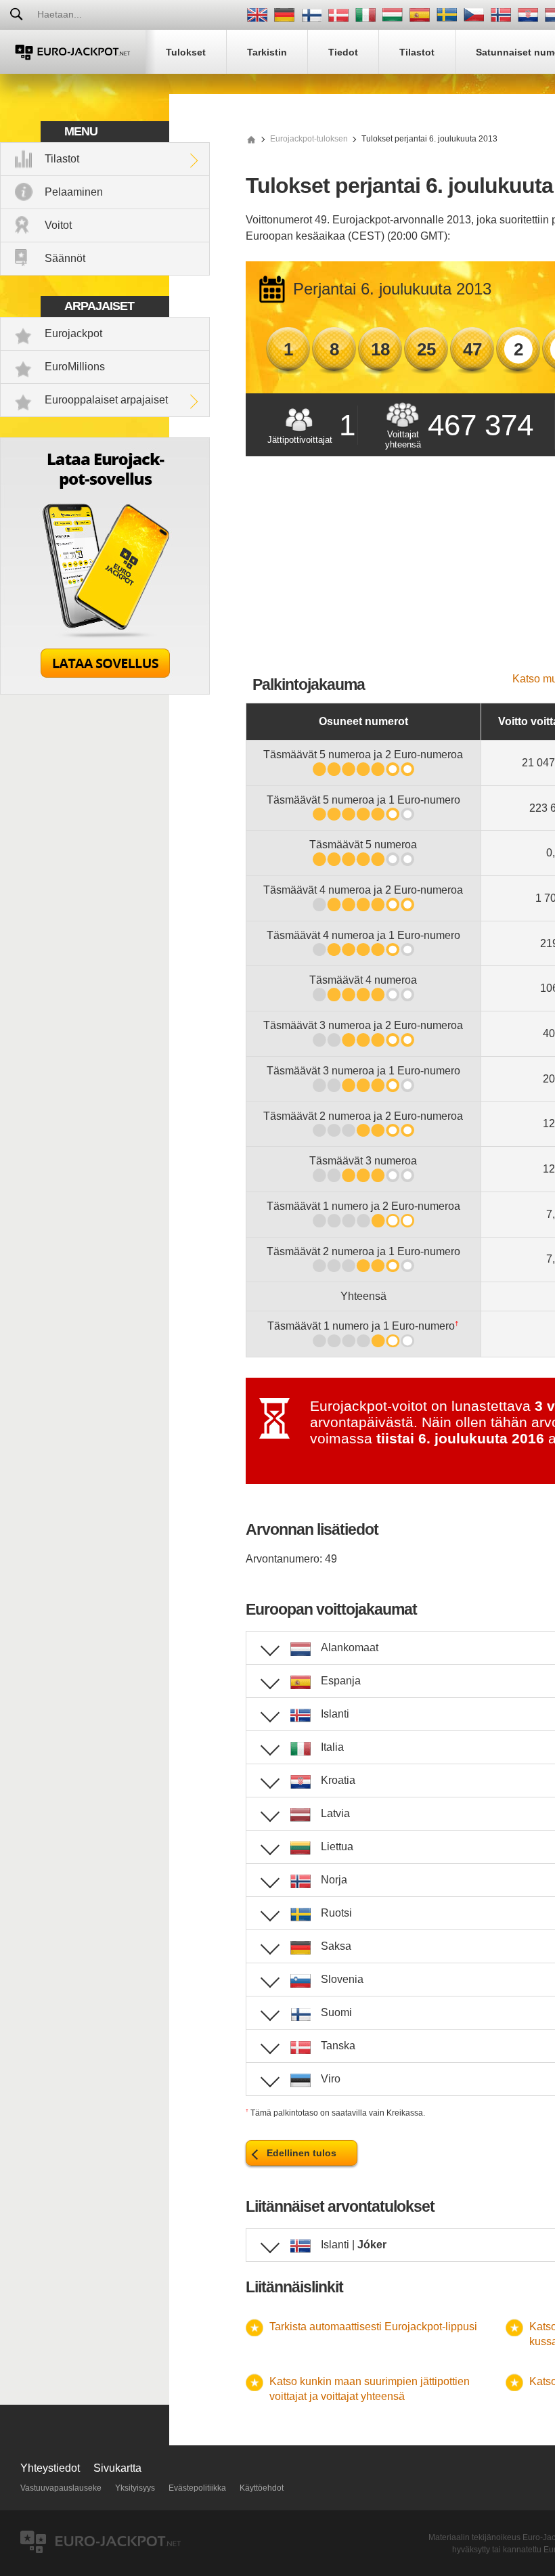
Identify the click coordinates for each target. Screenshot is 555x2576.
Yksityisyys (135, 2488)
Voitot (58, 225)
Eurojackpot (73, 333)
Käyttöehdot (262, 2488)
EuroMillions (75, 367)
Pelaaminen (74, 192)
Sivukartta (117, 2468)
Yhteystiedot (50, 2468)
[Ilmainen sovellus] (105, 691)
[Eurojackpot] (73, 52)
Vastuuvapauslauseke (61, 2488)
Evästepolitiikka (197, 2488)
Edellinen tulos (302, 2153)
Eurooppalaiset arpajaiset (106, 400)
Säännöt (65, 258)
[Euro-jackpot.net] (251, 139)
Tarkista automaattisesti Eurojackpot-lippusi (373, 2327)
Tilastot (62, 159)
